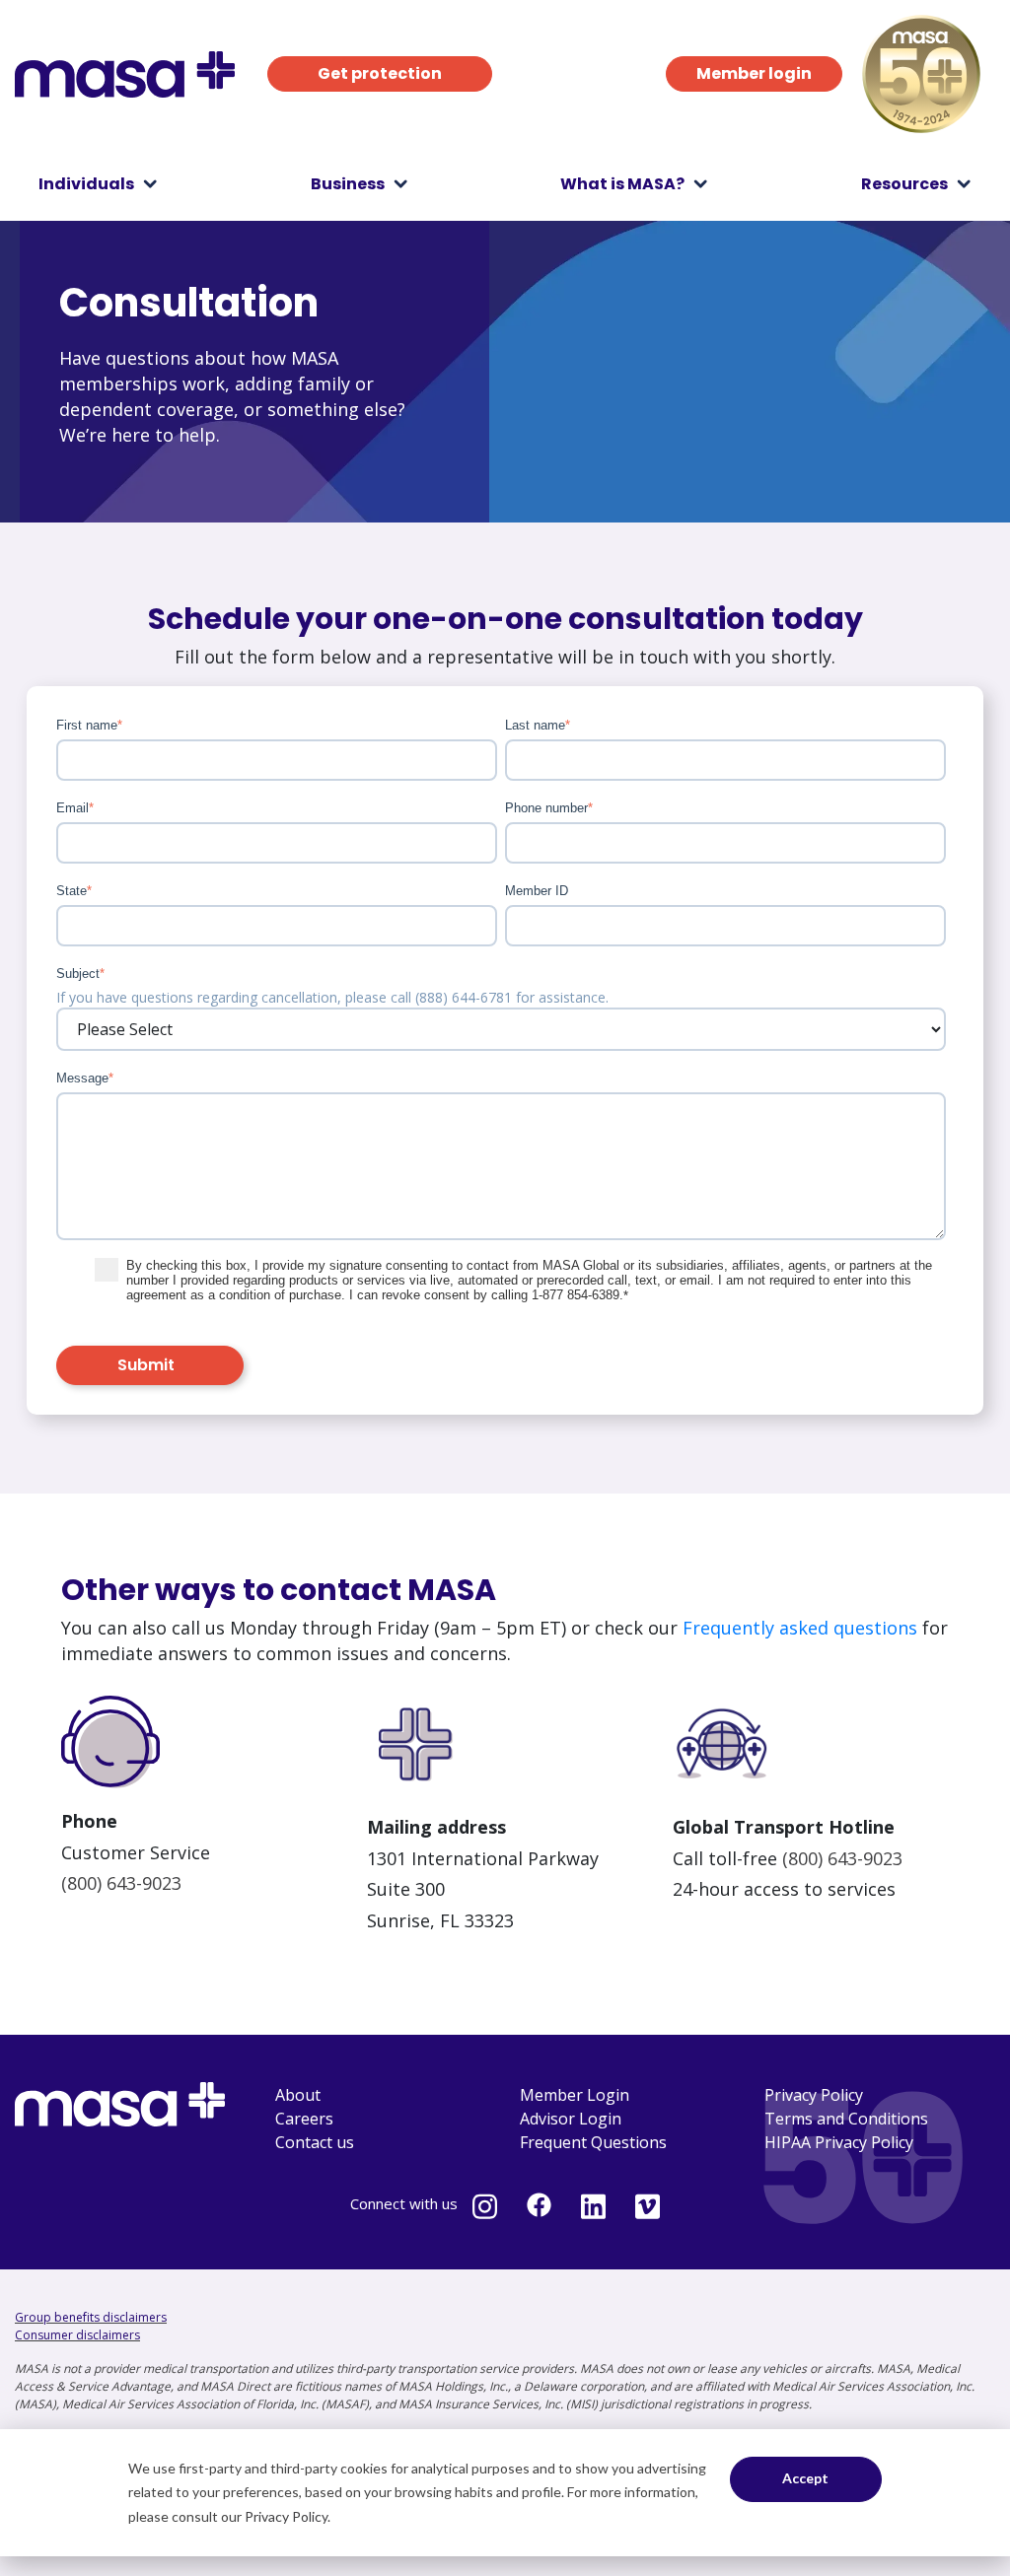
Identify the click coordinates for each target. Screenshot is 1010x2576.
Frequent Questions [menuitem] (593, 2142)
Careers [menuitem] (304, 2119)
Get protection (380, 73)
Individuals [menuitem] (86, 184)
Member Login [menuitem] (575, 2095)
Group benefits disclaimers (91, 2317)
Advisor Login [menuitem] (571, 2119)
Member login (754, 73)
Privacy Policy (286, 2516)
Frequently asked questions (800, 1628)
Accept (805, 2478)
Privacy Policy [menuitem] (814, 2095)
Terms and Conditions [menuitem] (846, 2119)
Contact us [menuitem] (315, 2142)
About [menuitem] (298, 2095)
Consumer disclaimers (77, 2335)
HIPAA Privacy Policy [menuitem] (839, 2142)
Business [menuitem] (348, 184)
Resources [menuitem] (904, 184)
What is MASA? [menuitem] (622, 184)
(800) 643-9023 (121, 1883)
